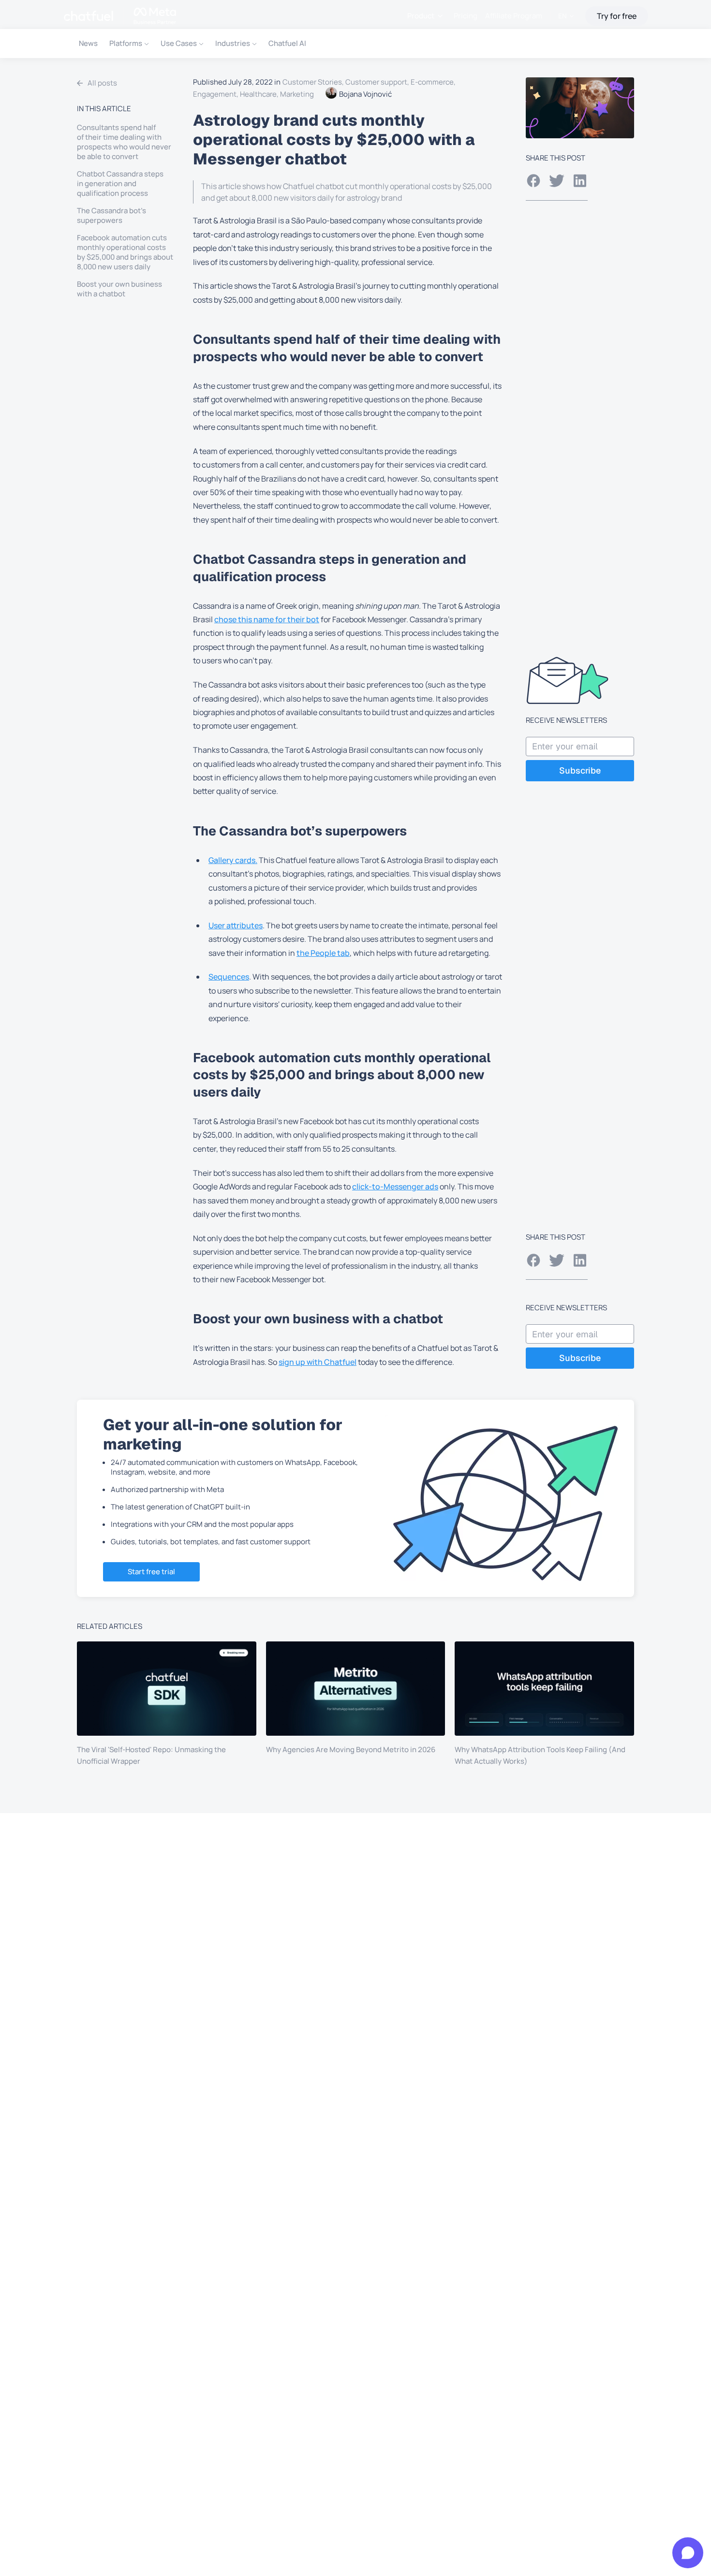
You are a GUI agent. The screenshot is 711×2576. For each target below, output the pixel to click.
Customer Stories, (314, 82)
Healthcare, (260, 94)
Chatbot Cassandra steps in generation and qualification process (120, 184)
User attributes (236, 925)
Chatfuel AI (287, 43)
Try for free (617, 16)
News (88, 43)
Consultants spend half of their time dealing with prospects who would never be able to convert (124, 142)
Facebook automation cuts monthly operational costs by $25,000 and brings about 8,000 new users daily (125, 252)
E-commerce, (434, 82)
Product (421, 16)
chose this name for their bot (267, 619)
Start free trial (151, 1572)
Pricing (466, 16)
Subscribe (580, 770)
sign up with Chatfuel (318, 1362)
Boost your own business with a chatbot (119, 289)
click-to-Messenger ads (395, 1186)
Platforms (126, 43)
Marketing (297, 94)
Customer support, (378, 82)
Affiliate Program (514, 16)
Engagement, (216, 94)
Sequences (229, 977)
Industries (233, 43)
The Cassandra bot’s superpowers (111, 216)
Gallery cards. (233, 860)
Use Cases (179, 43)
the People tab (323, 953)
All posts (102, 83)
